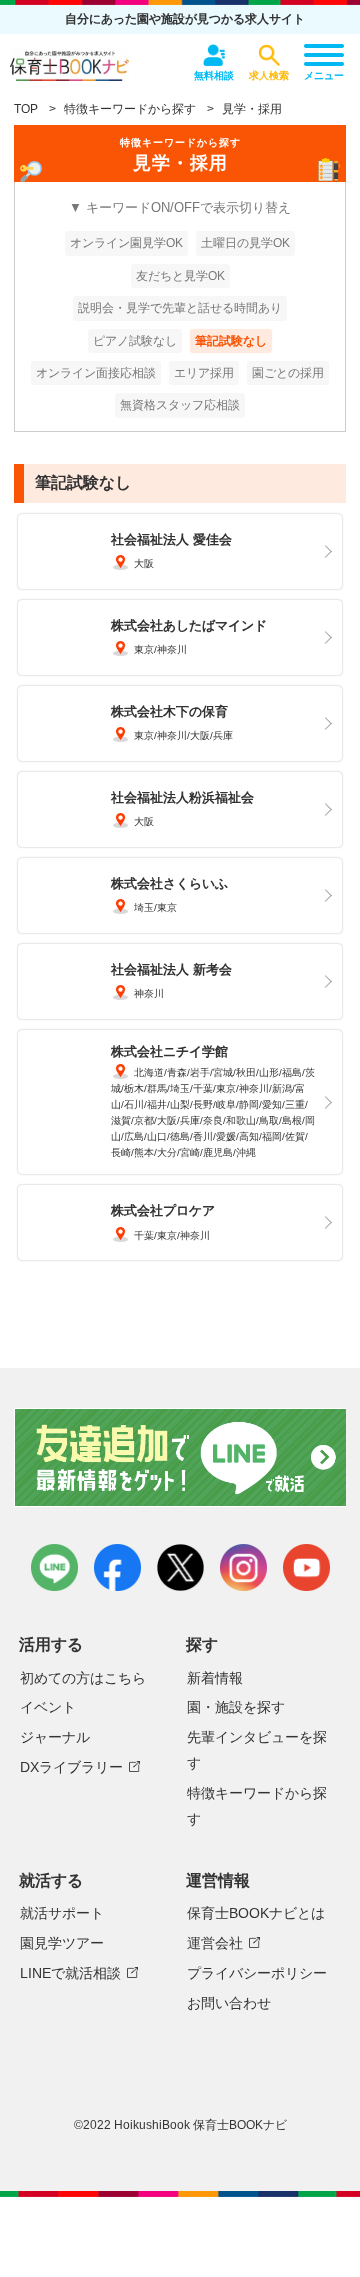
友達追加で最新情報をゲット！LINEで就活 (179, 1461)
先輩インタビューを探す (257, 1750)
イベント (48, 1707)
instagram (243, 1567)
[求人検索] (269, 55)
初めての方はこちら (83, 1678)
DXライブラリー (71, 1767)
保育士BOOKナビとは (256, 1913)
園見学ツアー (62, 1943)
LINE (54, 1567)
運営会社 (215, 1943)
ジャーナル (55, 1737)
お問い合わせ (229, 2003)
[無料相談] (214, 55)
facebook (117, 1567)
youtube (306, 1567)
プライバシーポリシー (257, 1973)
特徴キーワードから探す (130, 109)
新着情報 (215, 1678)
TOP (26, 109)
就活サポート (62, 1913)
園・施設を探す (236, 1707)
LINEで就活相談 (70, 1973)
